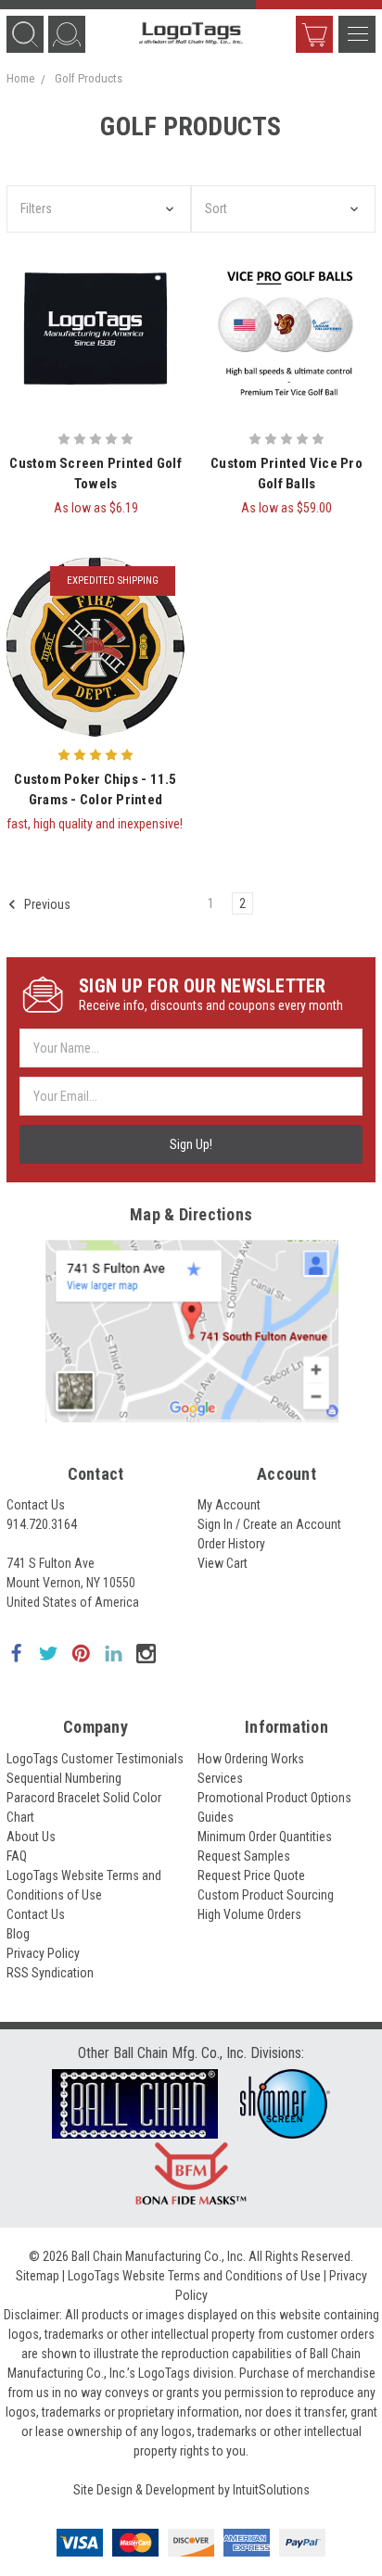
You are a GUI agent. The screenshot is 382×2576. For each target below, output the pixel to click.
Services (220, 1778)
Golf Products (89, 78)
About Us (31, 1837)
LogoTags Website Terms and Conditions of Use (194, 2276)
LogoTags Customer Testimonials (95, 1759)
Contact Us (36, 1505)
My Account (229, 1505)
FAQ (17, 1856)
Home (20, 78)
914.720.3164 (42, 1524)
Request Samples (244, 1856)
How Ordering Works (251, 1759)
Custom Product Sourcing (266, 1895)
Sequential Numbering (64, 1778)
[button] (99, 209)
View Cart (314, 34)
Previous (46, 903)
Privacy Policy (43, 1953)
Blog (18, 1934)
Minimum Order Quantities (265, 1837)
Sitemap (38, 2276)
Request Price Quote (251, 1875)
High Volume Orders (249, 1914)
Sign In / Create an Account (269, 1524)
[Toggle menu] (357, 34)
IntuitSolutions (271, 2490)
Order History (231, 1544)
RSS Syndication (50, 1973)
